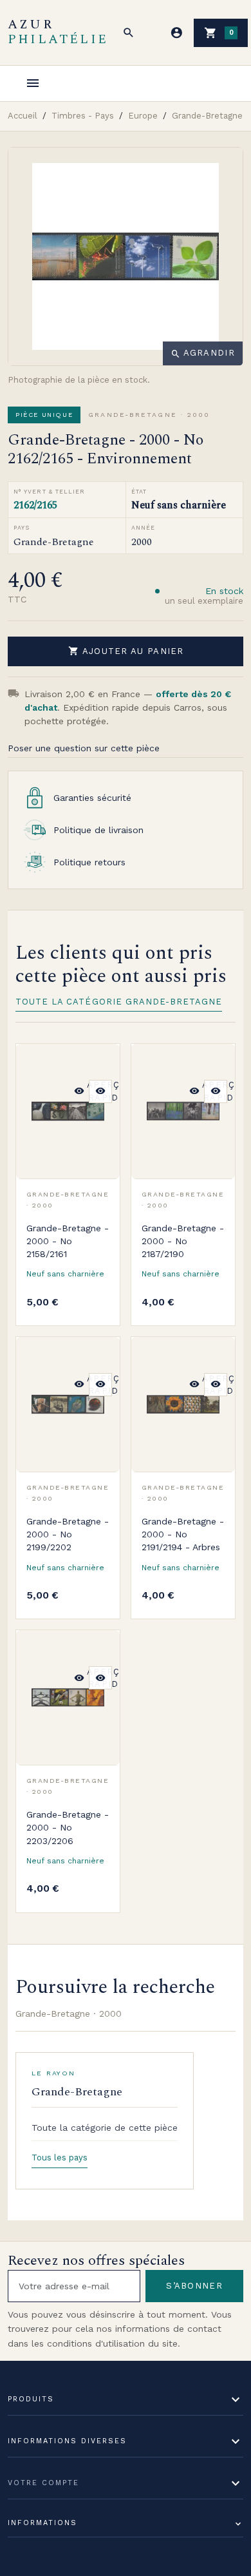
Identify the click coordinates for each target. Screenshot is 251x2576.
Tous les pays (60, 2158)
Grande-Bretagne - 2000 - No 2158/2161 (68, 1241)
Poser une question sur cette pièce (84, 748)
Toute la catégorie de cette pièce (105, 2128)
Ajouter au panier (126, 651)
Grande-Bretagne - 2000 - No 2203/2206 (68, 1828)
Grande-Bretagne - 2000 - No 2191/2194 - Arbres (183, 1534)
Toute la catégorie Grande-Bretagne (119, 1002)
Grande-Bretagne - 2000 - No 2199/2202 (68, 1534)
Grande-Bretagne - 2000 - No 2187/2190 (183, 1241)
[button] (129, 33)
